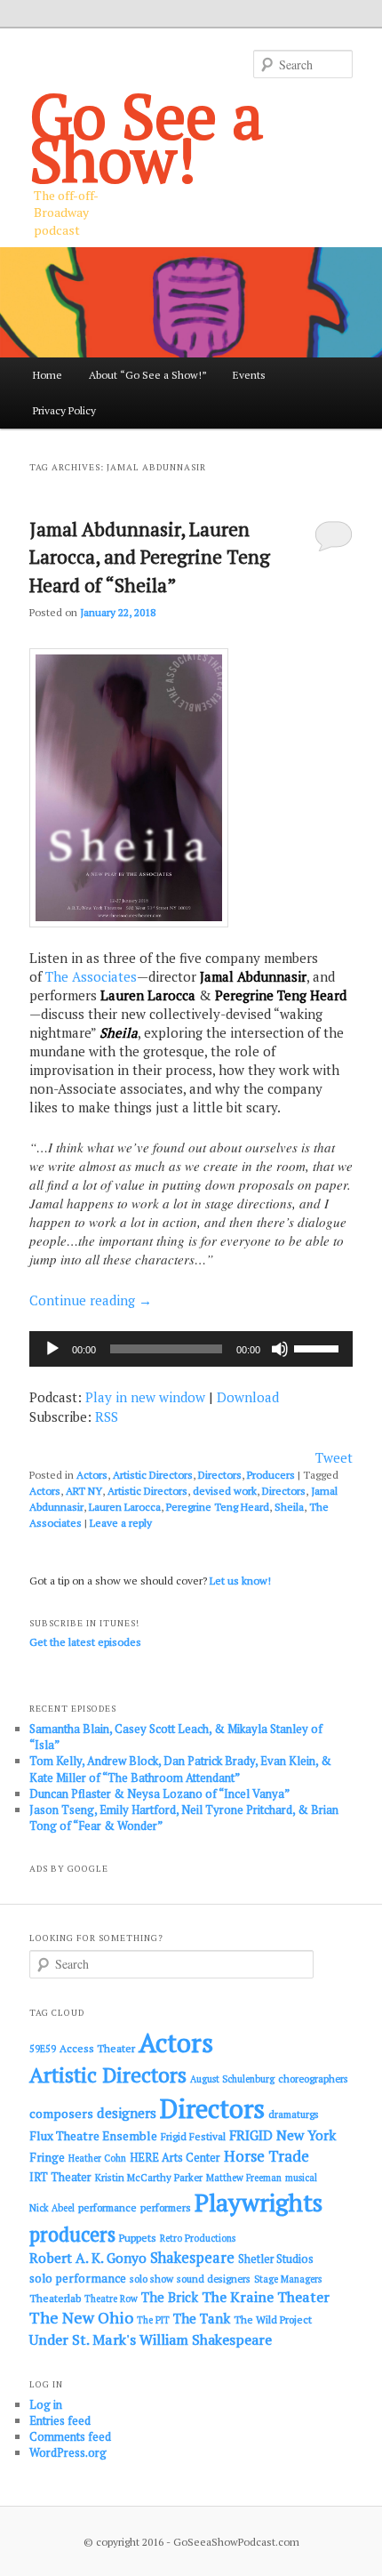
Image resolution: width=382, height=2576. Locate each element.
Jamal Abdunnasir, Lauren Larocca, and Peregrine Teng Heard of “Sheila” (150, 557)
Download (248, 1397)
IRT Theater (60, 2177)
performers (166, 2207)
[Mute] (280, 1349)
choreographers (313, 2078)
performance (107, 2207)
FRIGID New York (283, 2135)
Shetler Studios (276, 2259)
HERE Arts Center (175, 2158)
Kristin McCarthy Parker (149, 2177)
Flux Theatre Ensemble (93, 2136)
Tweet (334, 1457)
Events (249, 375)
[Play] (52, 1349)
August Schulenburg (232, 2079)
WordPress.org (68, 2452)
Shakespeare (192, 2258)
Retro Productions (198, 2238)
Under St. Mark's (83, 2339)
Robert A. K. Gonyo (88, 2258)
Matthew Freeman (244, 2178)
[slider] (319, 1347)
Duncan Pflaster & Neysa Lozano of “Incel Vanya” (159, 1794)
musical (301, 2178)
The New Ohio (81, 2318)
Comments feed (70, 2436)
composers (61, 2113)
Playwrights (259, 2203)
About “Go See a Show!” (148, 375)
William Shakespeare (206, 2339)
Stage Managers (288, 2279)
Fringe (47, 2157)
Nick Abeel (52, 2208)
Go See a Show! (147, 137)
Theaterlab (55, 2298)
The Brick (170, 2297)
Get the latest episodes (85, 1642)
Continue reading (91, 1300)
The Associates (91, 976)
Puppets (138, 2238)
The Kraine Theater (266, 2297)
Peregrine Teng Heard (218, 1507)
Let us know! (240, 1581)
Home (48, 375)
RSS (107, 1416)
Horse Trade (267, 2156)
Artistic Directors (153, 1475)
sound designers (214, 2279)
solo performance (78, 2278)
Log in (46, 2404)
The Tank (202, 2318)
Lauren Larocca (125, 1507)
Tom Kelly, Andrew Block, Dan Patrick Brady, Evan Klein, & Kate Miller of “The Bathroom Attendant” (180, 1769)
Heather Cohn (97, 2158)
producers (72, 2234)
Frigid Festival (193, 2136)
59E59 (43, 2049)
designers (127, 2113)
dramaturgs (294, 2114)
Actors (92, 1475)
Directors (220, 1475)
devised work (225, 1491)
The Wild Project (273, 2319)
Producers (271, 1475)
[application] (191, 1349)
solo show (151, 2279)
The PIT (153, 2320)
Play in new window (145, 1397)
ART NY (84, 1491)
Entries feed (60, 2420)
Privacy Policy (64, 410)
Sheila (289, 1507)
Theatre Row (111, 2299)
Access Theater (97, 2048)
